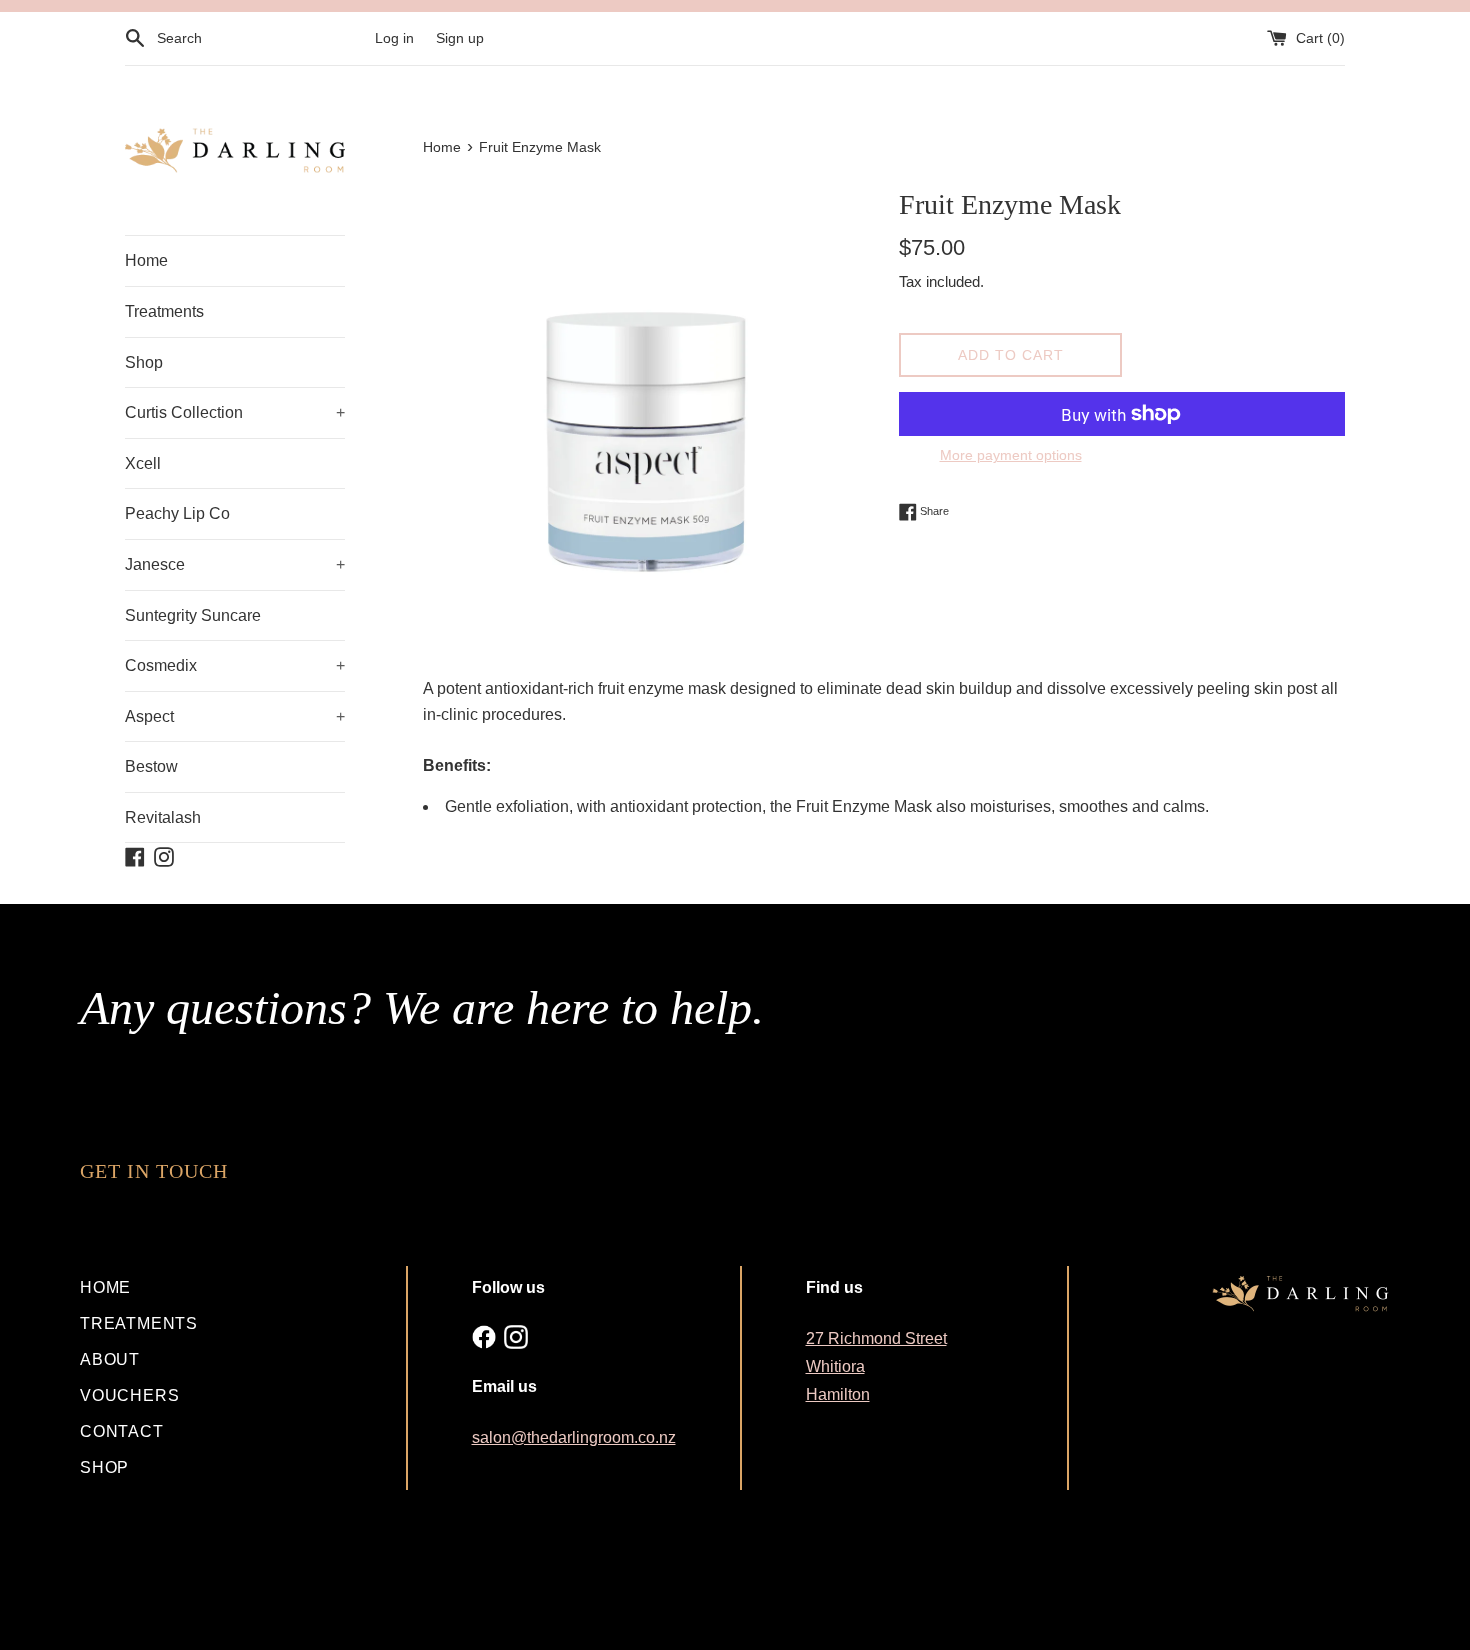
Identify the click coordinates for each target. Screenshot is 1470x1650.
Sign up (460, 38)
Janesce (235, 564)
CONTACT (122, 1431)
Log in (394, 38)
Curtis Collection (235, 412)
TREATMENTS (139, 1323)
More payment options (1011, 455)
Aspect (235, 716)
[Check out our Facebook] (484, 1337)
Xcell (143, 463)
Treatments (164, 311)
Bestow (151, 766)
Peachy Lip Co (177, 513)
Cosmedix (235, 665)
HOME (105, 1287)
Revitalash (163, 817)
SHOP (104, 1467)
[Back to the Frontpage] (235, 151)
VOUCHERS (129, 1395)
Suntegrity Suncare (193, 615)
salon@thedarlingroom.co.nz (574, 1437)
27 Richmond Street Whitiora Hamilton (876, 1366)
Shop (144, 362)
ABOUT (110, 1359)
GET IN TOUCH (154, 1171)
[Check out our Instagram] (516, 1337)
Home (146, 260)
